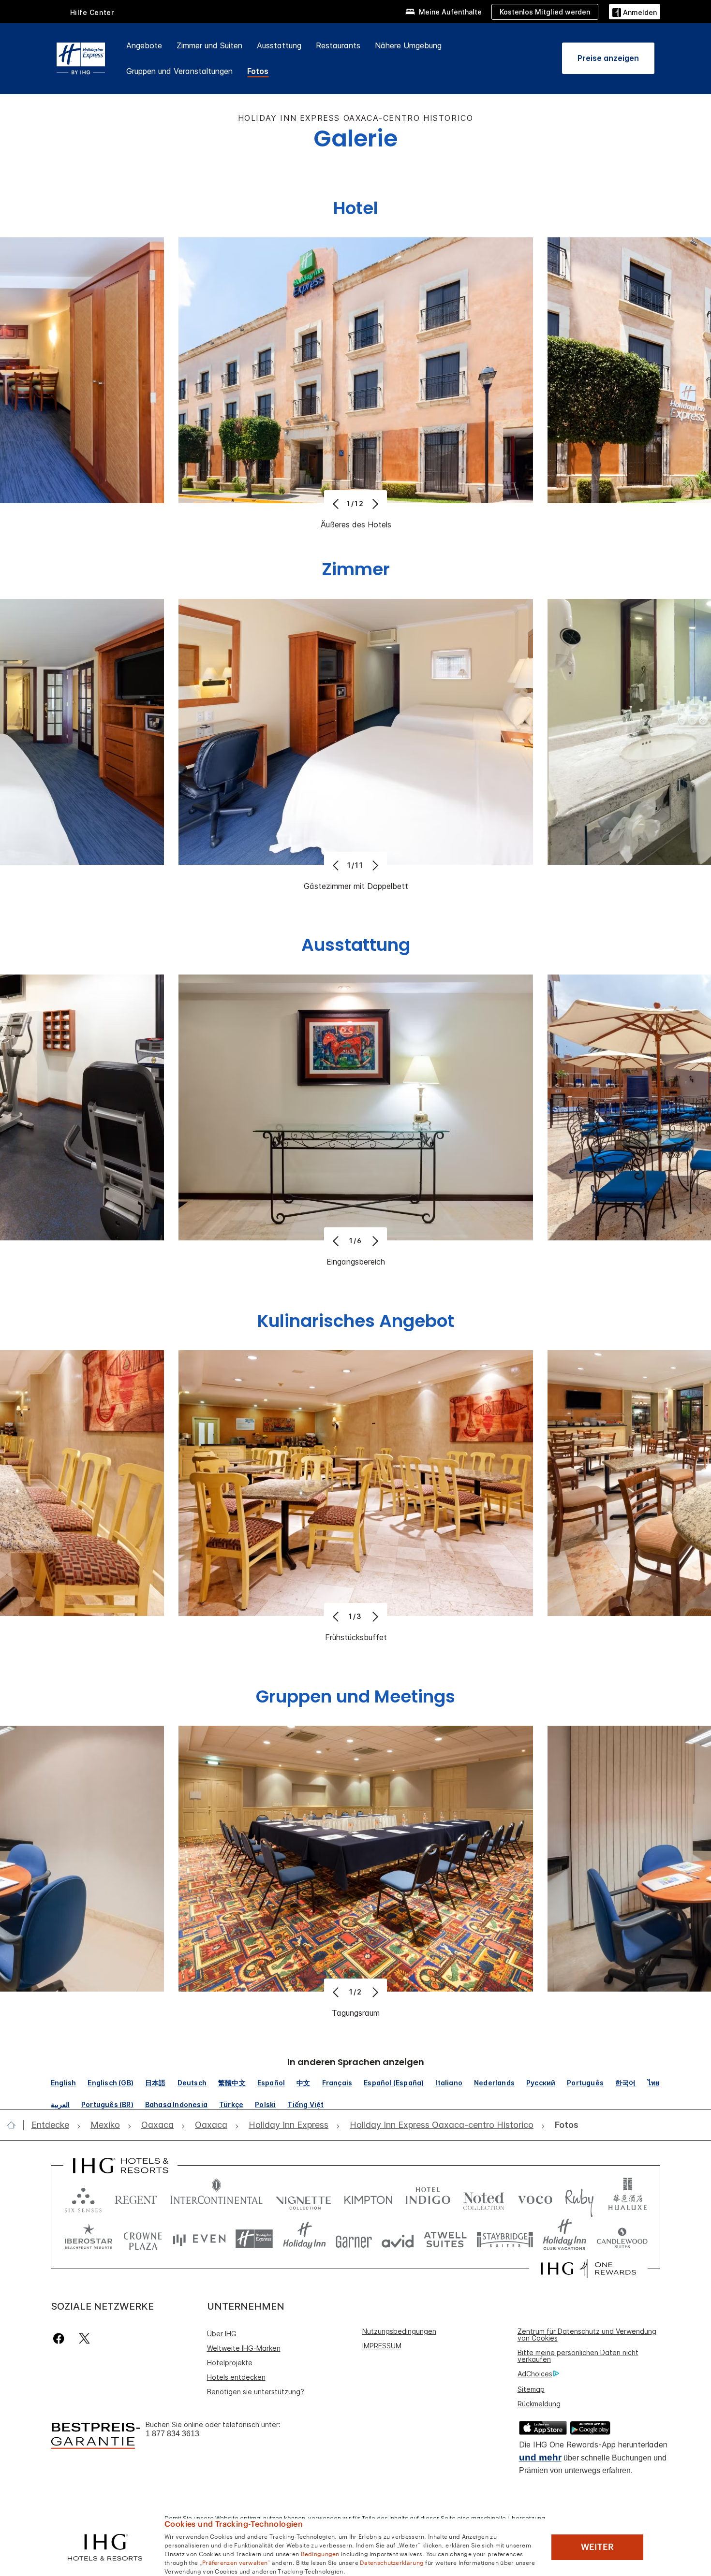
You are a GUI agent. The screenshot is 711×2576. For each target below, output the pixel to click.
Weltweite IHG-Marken (244, 2348)
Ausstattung (279, 45)
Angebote (144, 45)
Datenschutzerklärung (392, 2562)
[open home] (15, 2125)
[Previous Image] (337, 504)
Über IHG (222, 2334)
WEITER (597, 2547)
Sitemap (531, 2389)
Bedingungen (320, 2553)
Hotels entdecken (236, 2377)
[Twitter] (84, 2338)
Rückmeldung (539, 2404)
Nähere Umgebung (408, 45)
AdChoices (535, 2374)
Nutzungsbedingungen (399, 2331)
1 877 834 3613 (172, 2434)
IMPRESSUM (382, 2346)
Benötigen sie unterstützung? (256, 2392)
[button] (635, 11)
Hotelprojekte (230, 2363)
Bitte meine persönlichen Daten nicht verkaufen (578, 2356)
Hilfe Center (92, 12)
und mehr (540, 2457)
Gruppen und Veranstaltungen (179, 71)
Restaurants (338, 45)
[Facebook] (61, 2338)
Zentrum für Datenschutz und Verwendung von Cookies (587, 2335)
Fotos (258, 71)
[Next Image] (374, 504)
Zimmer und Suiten (209, 45)
